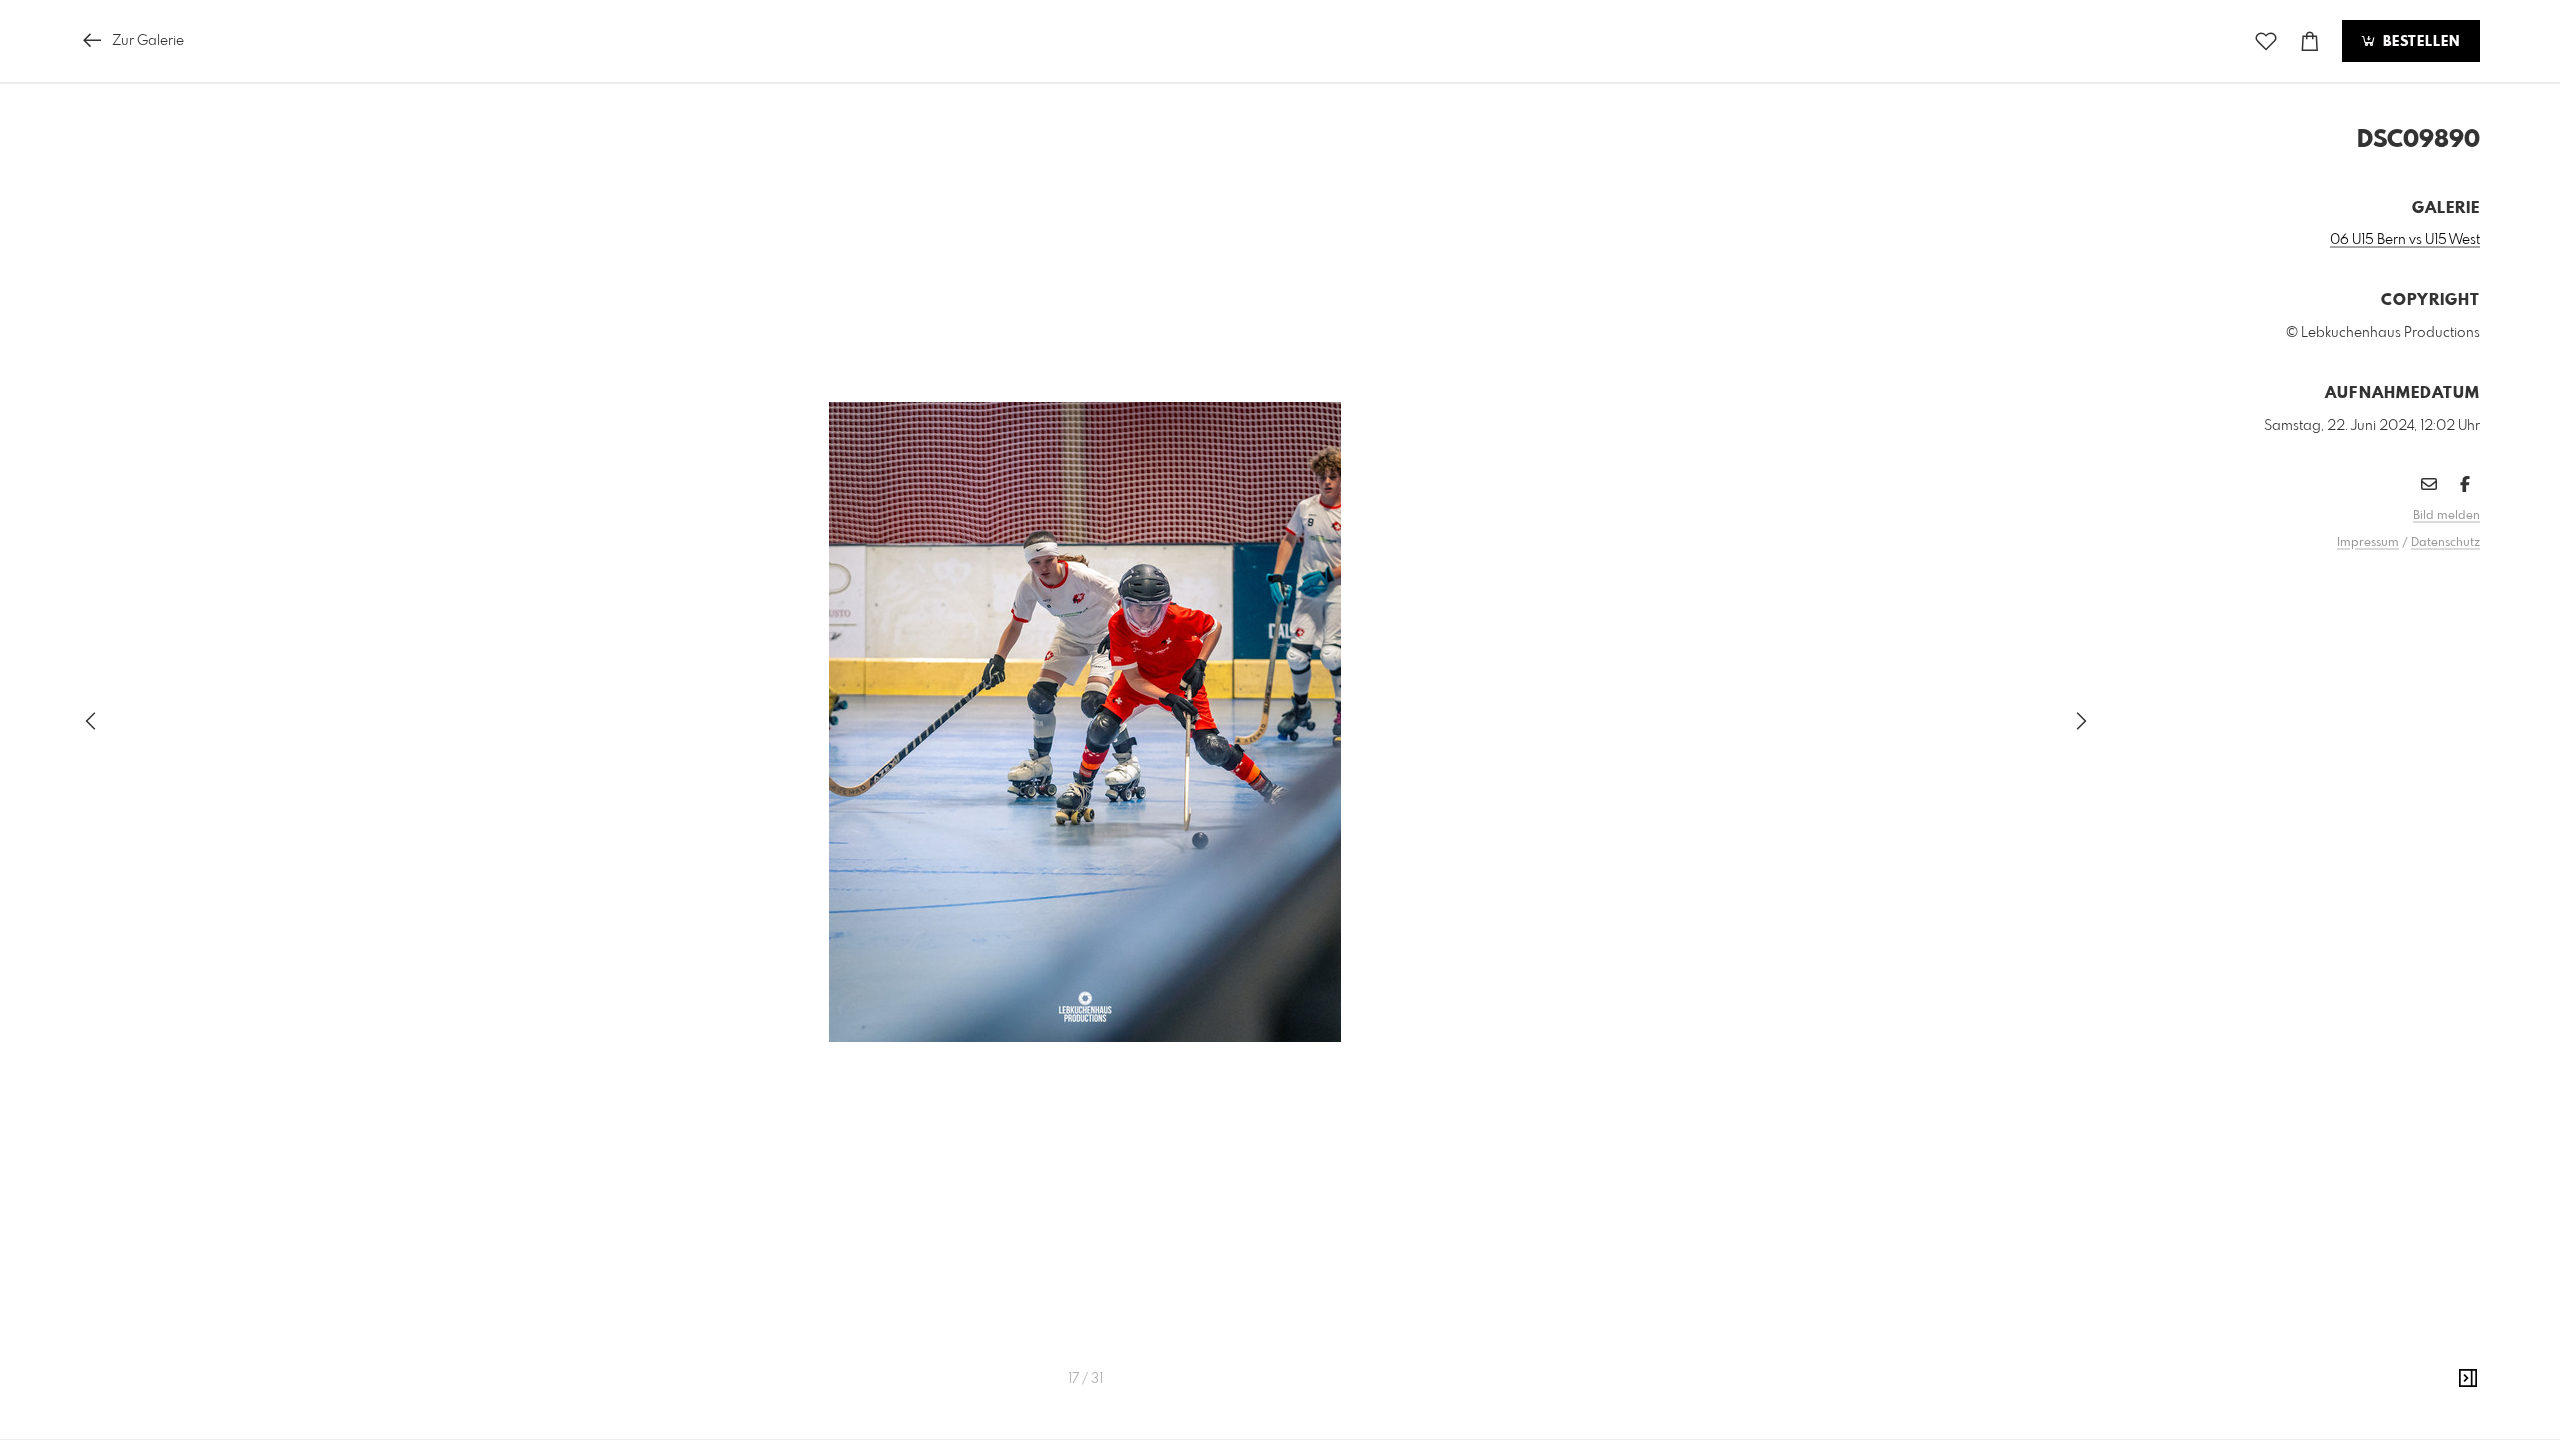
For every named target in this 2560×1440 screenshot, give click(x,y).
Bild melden (2446, 516)
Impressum (2368, 543)
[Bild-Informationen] (2468, 1379)
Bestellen (2419, 42)
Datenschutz (2445, 543)
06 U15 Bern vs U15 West (2405, 240)
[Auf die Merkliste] (2266, 41)
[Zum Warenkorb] (2310, 41)
